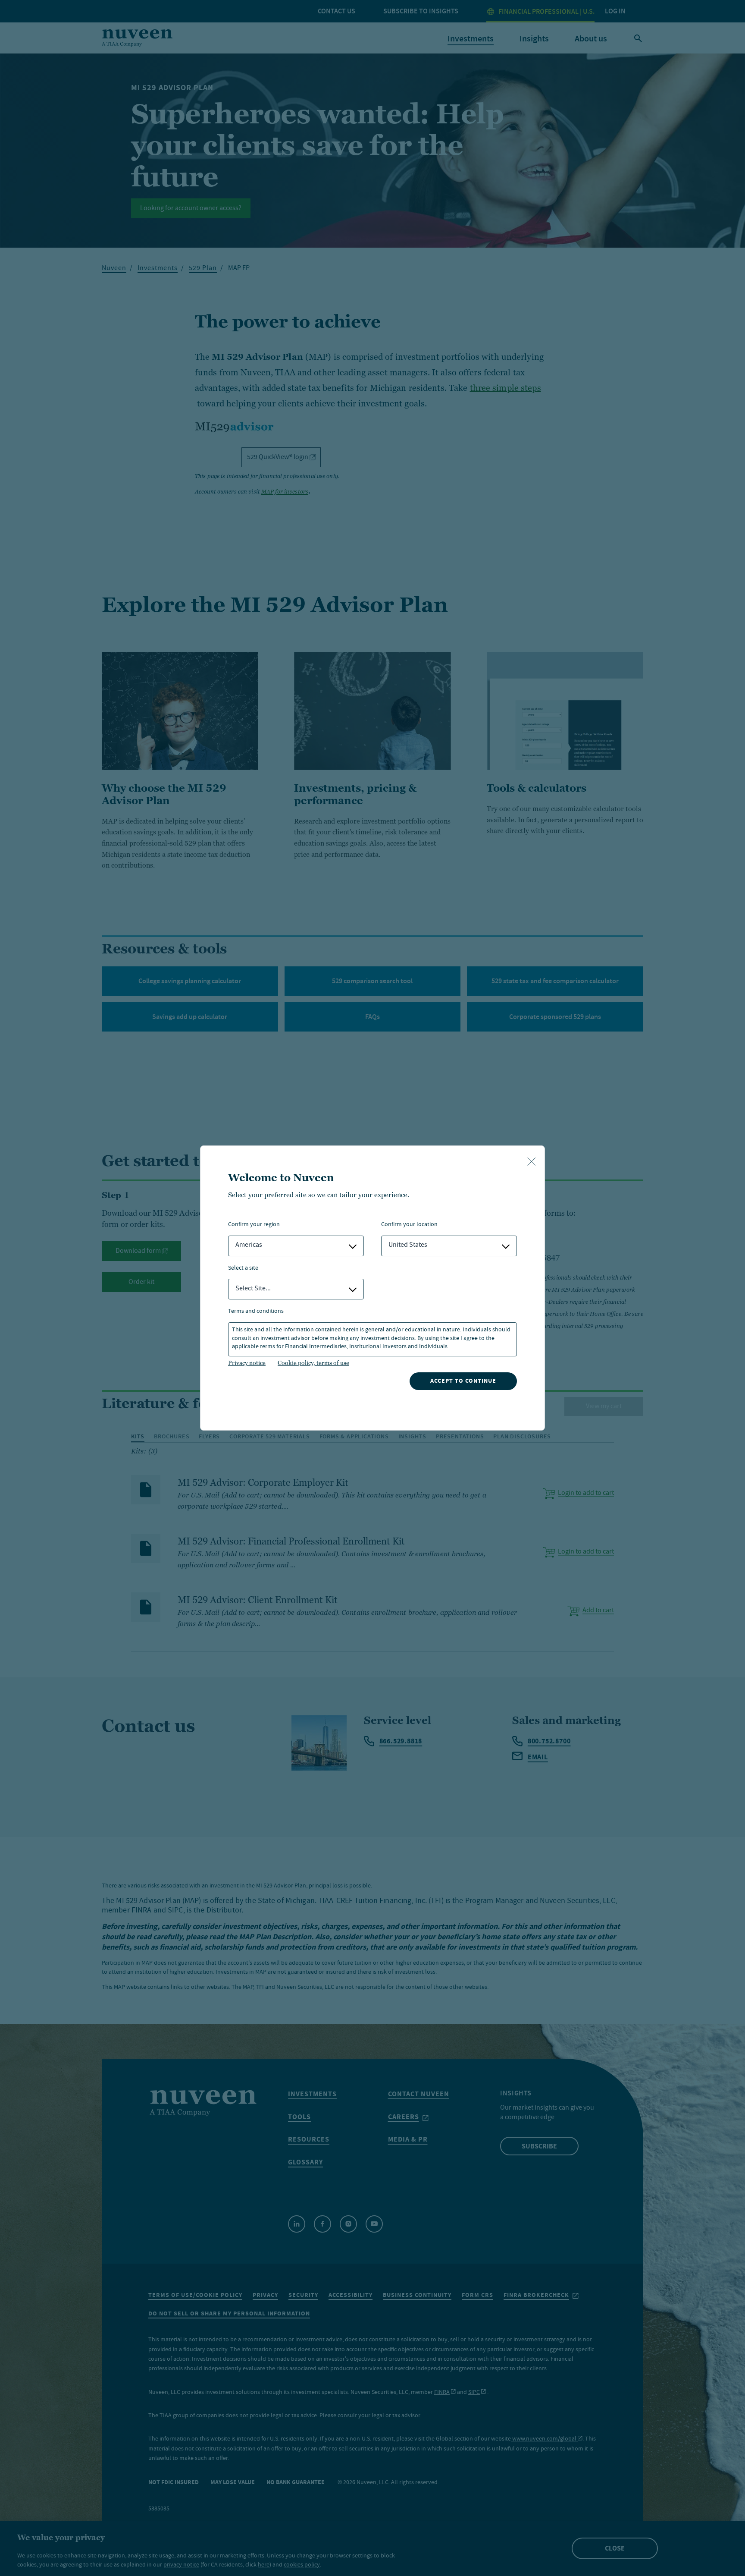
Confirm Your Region (254, 1225)
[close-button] (532, 1162)
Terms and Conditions (256, 1312)
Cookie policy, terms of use (313, 1363)
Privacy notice (247, 1363)
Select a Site (243, 1269)
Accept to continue (463, 1381)
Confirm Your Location (409, 1225)
